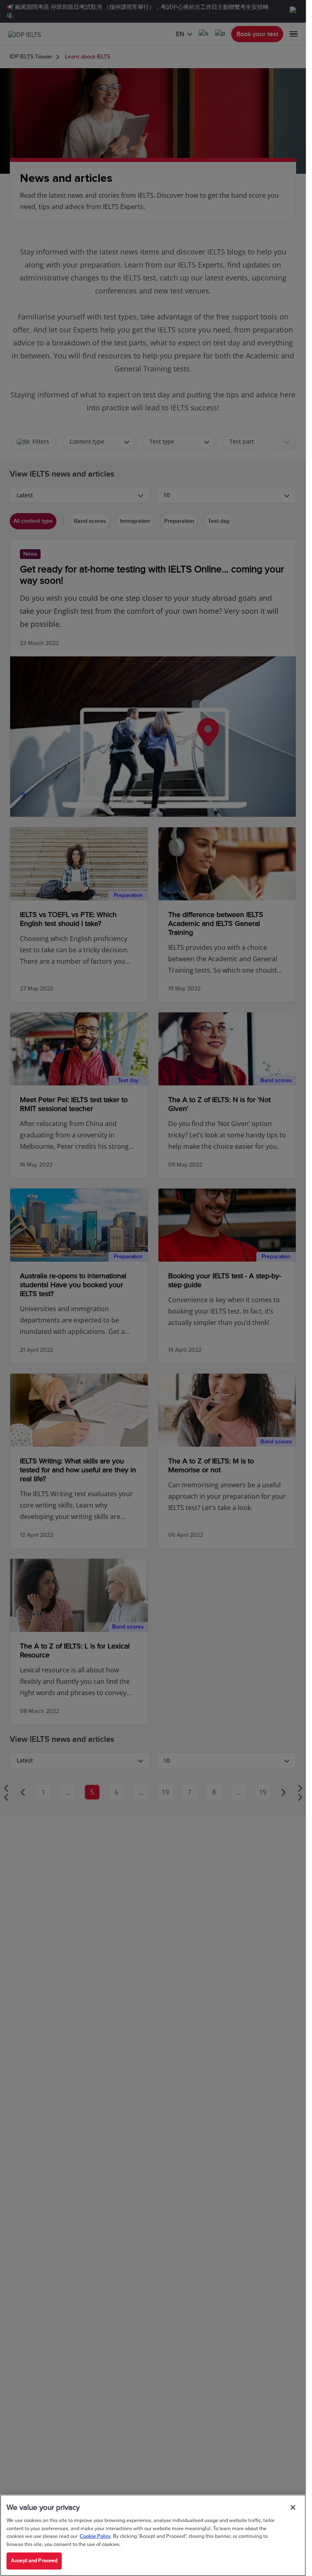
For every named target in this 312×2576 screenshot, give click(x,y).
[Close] (293, 2507)
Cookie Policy (95, 2536)
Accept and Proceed (34, 2561)
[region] (153, 2535)
